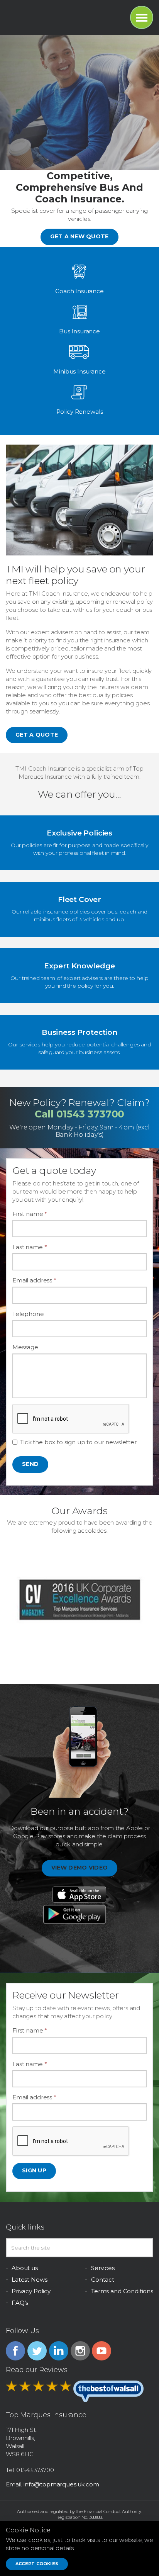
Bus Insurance (79, 331)
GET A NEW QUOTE (79, 236)
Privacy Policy (31, 2291)
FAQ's (20, 2303)
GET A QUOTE (37, 735)
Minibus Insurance (79, 371)
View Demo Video (79, 1868)
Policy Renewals (80, 412)
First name (30, 1214)
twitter (37, 2351)
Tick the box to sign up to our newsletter (78, 1442)
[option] (79, 1600)
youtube (101, 2351)
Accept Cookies (37, 2564)
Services (103, 2268)
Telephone (28, 1314)
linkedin (59, 2351)
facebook (15, 2351)
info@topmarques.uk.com (61, 2484)
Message (25, 1347)
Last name (30, 1247)
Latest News (29, 2280)
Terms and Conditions (122, 2291)
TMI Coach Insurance (40, 15)
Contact (103, 2280)
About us (25, 2268)
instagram (80, 2351)
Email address (34, 1280)
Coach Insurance (79, 291)
